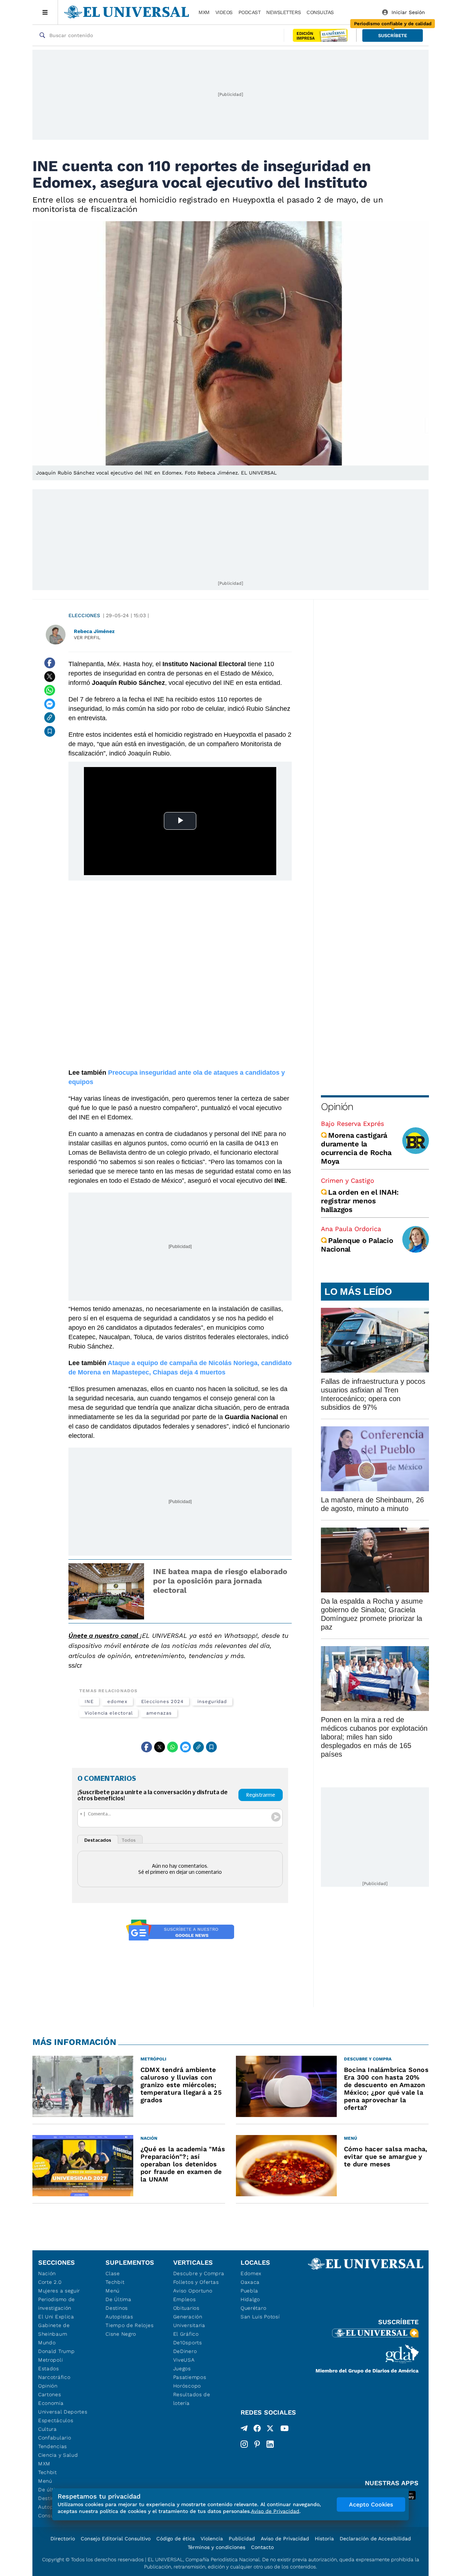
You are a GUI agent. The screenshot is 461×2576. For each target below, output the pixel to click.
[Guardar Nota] (50, 731)
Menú (45, 2481)
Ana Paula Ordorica (351, 1229)
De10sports (188, 2343)
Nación (47, 2273)
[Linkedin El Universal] (270, 2444)
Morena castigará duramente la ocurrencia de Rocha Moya (356, 1148)
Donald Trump (56, 2351)
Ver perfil (87, 638)
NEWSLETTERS (283, 12)
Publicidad (242, 2539)
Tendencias (53, 2446)
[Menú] (45, 12)
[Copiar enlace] (50, 718)
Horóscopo (187, 2386)
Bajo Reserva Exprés (352, 1124)
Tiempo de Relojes (129, 2325)
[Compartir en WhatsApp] (50, 690)
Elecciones (84, 615)
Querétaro (253, 2308)
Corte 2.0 (50, 2282)
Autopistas (119, 2317)
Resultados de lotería (192, 2399)
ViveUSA (184, 2360)
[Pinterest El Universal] (257, 2444)
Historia (324, 2539)
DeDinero (185, 2351)
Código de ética (176, 2539)
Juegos (182, 2368)
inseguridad (212, 1701)
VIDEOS (224, 12)
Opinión (337, 1107)
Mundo (47, 2343)
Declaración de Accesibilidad (375, 2539)
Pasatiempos (190, 2377)
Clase (113, 2273)
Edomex (251, 2273)
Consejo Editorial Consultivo (116, 2539)
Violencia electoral (109, 1713)
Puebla (249, 2291)
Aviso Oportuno (193, 2291)
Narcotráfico (54, 2377)
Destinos (117, 2308)
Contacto (262, 2547)
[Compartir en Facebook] (50, 663)
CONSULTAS (320, 12)
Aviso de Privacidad (285, 2539)
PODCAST (250, 12)
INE (89, 1701)
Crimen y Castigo (348, 1180)
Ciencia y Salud (58, 2455)
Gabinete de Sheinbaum (54, 2330)
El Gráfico (186, 2334)
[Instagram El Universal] (244, 2444)
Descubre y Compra (199, 2273)
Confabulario (55, 2438)
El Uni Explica (56, 2317)
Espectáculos (56, 2420)
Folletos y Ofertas (196, 2282)
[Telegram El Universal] (244, 2430)
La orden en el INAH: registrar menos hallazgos (360, 1201)
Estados (49, 2368)
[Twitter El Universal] (270, 2430)
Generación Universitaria (189, 2321)
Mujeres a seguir (59, 2291)
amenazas (159, 1713)
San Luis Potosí (260, 2317)
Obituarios (186, 2308)
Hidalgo (250, 2299)
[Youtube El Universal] (285, 2430)
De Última (118, 2299)
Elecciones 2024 (162, 1701)
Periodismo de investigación (57, 2304)
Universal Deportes (63, 2412)
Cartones (50, 2394)
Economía (51, 2403)
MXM (204, 12)
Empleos (185, 2299)
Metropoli (50, 2360)
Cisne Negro (121, 2334)
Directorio (63, 2539)
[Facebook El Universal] (257, 2430)
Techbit (48, 2472)
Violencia (212, 2539)
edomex (118, 1701)
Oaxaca (250, 2282)
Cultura (48, 2429)
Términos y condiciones (216, 2547)
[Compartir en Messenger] (50, 704)
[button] (393, 35)
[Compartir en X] (50, 677)
